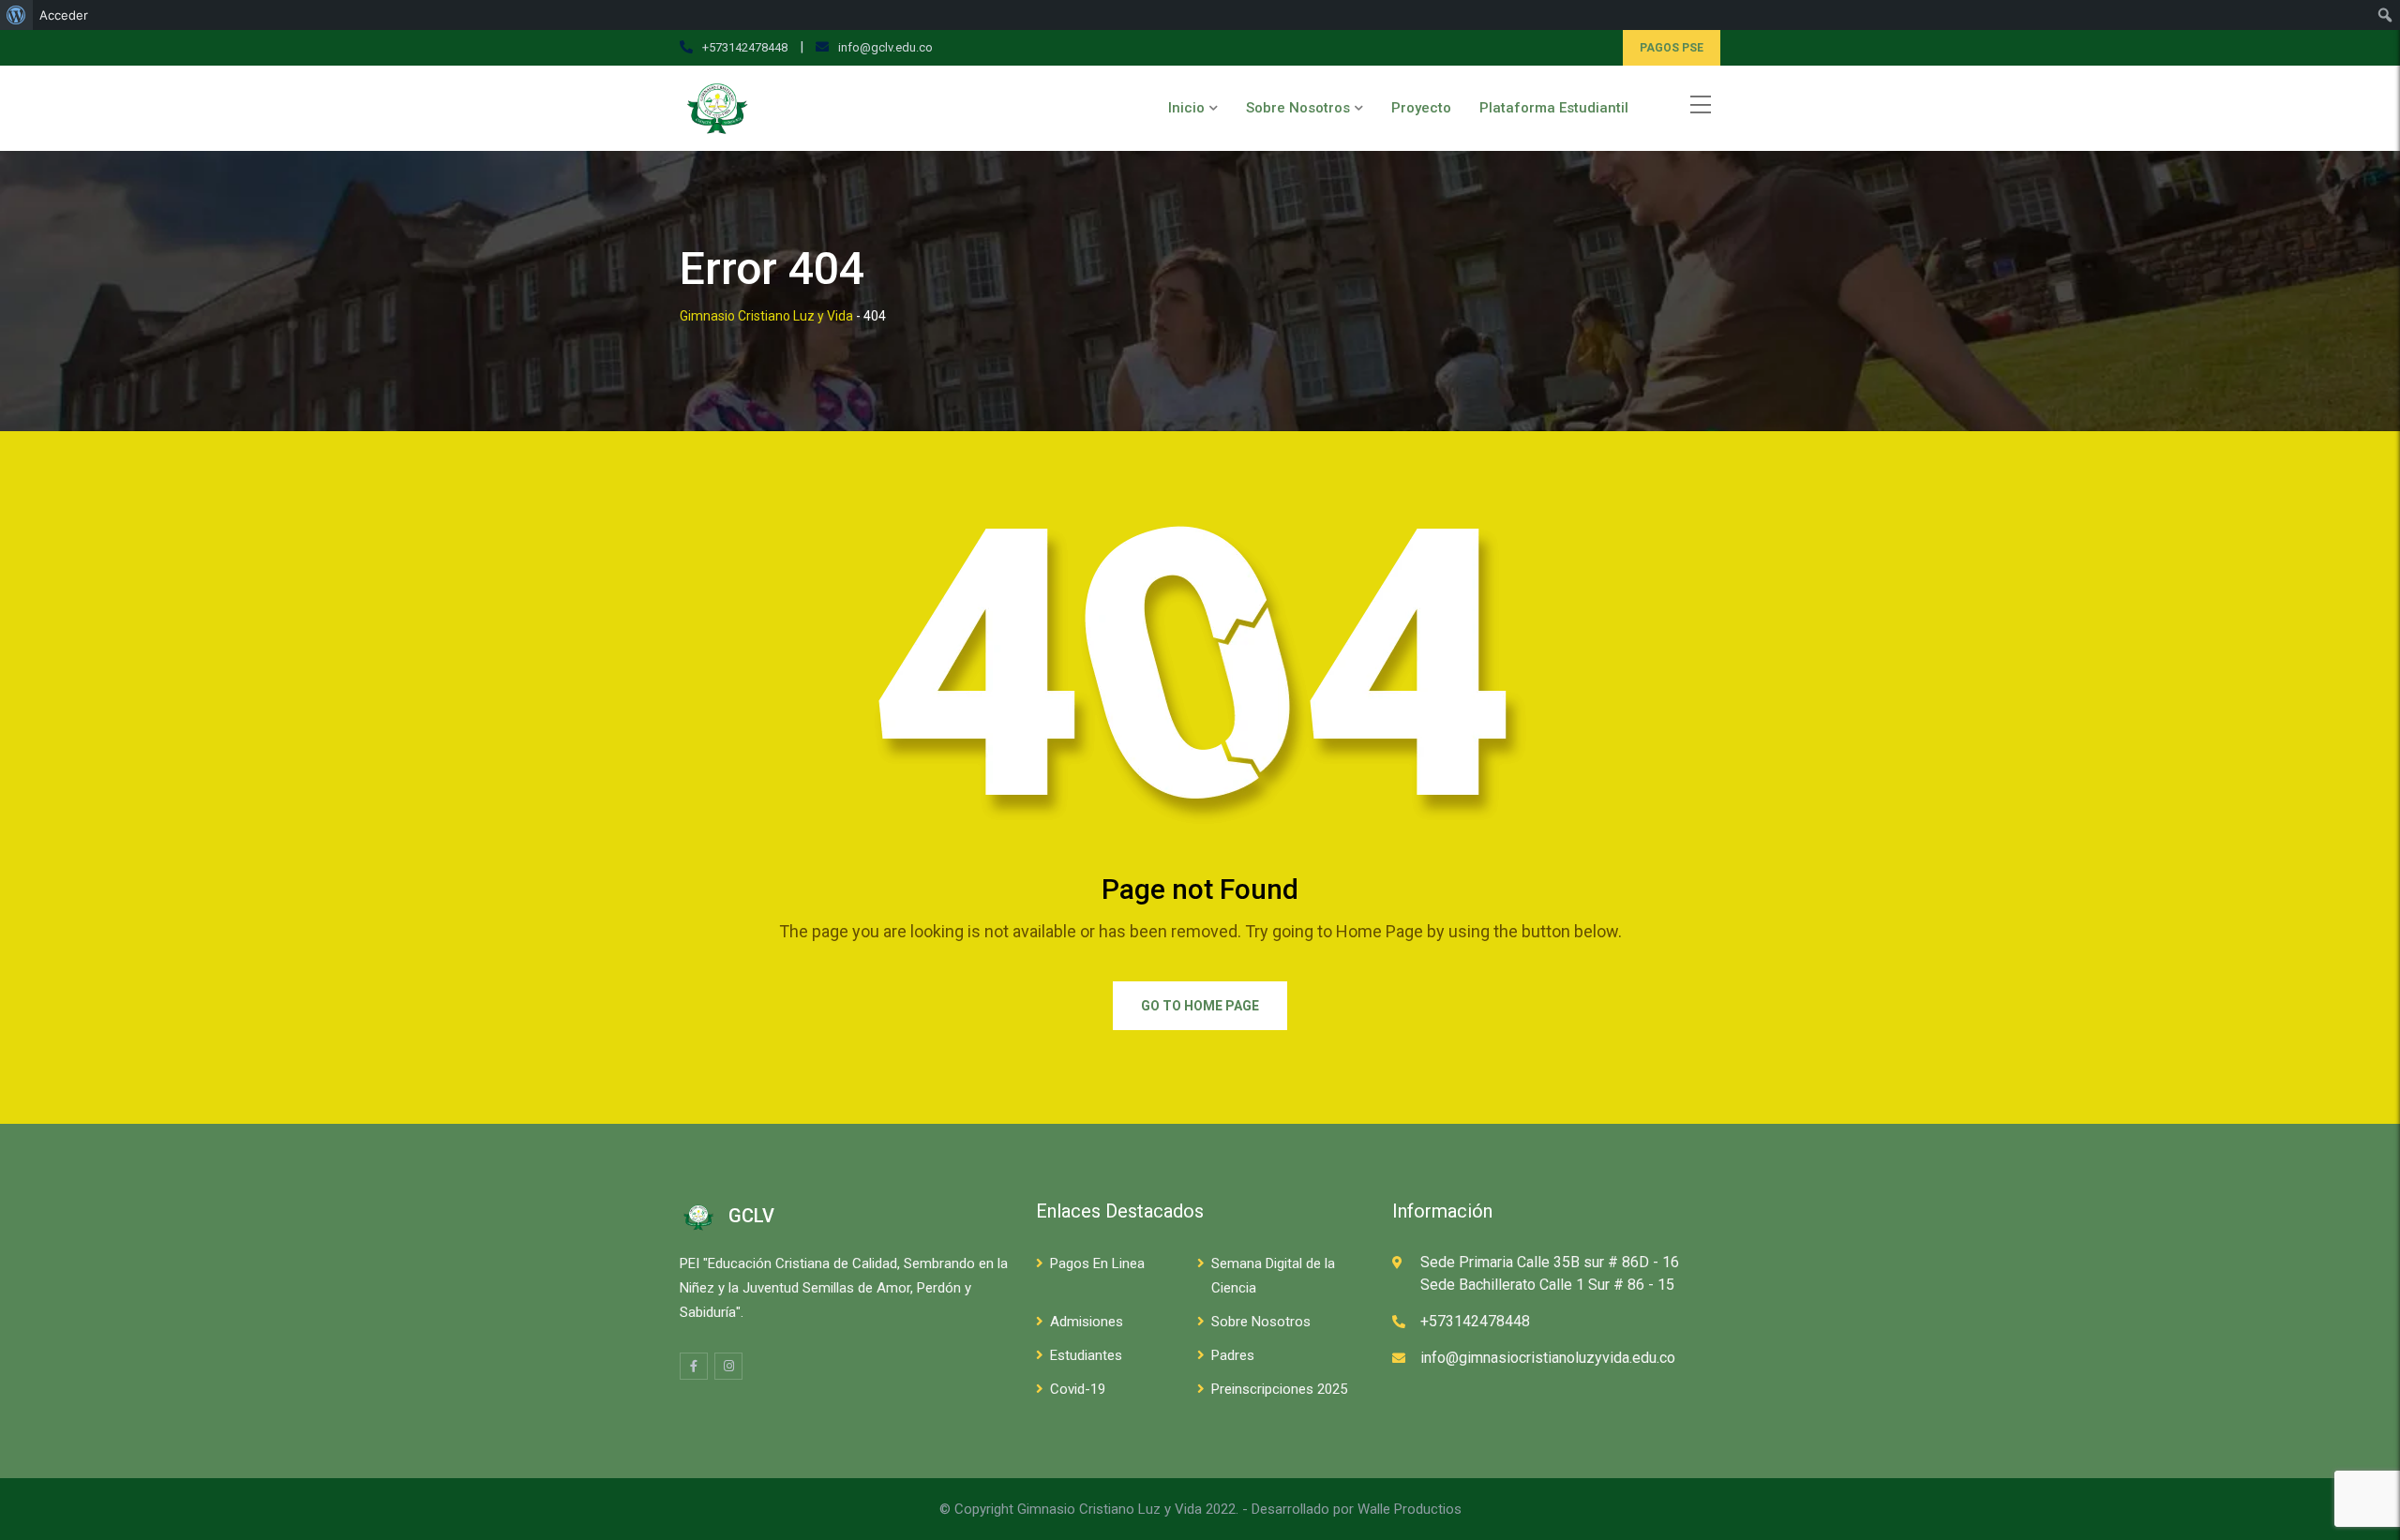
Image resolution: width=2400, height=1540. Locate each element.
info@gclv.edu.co (885, 47)
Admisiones (1087, 1322)
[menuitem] (16, 15)
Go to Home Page (1200, 1006)
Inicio (1186, 108)
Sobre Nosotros (1298, 108)
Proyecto (1421, 108)
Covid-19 (1078, 1389)
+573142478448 (745, 47)
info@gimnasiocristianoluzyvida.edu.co (1548, 1358)
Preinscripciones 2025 (1279, 1389)
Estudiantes (1086, 1355)
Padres (1233, 1355)
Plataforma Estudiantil (1554, 108)
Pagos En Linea (1097, 1263)
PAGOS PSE (1672, 48)
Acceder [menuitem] (64, 15)
